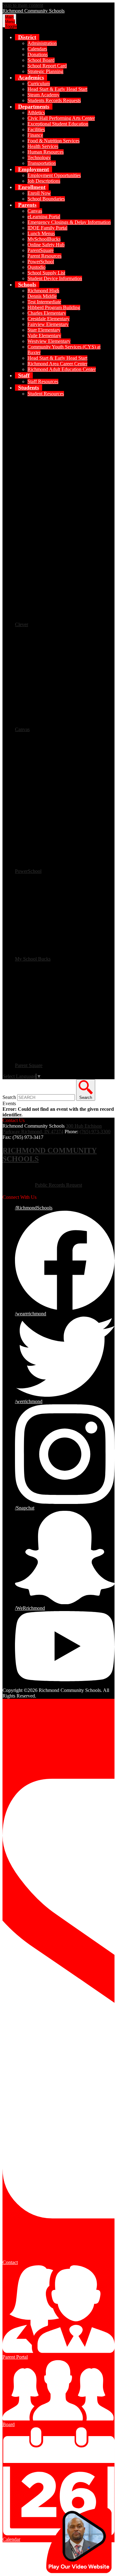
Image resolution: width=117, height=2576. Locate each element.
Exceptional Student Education (58, 124)
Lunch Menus (41, 233)
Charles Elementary (47, 313)
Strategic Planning (45, 71)
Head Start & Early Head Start (57, 89)
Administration (42, 43)
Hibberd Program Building (54, 307)
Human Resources (46, 152)
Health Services (43, 146)
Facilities (36, 129)
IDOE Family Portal (47, 228)
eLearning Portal (44, 217)
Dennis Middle (42, 296)
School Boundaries (46, 199)
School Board (41, 60)
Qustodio (37, 267)
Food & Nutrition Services (54, 141)
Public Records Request (58, 1185)
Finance (35, 135)
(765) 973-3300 (95, 1132)
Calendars (37, 49)
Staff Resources (43, 381)
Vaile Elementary (44, 336)
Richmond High (43, 291)
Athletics (36, 113)
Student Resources (46, 394)
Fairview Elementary (48, 324)
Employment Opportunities (54, 175)
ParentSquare (41, 250)
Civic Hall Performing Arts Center (61, 118)
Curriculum (39, 84)
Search (9, 1097)
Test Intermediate (44, 302)
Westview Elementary (49, 341)
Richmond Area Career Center (57, 364)
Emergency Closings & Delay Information (69, 222)
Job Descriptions (44, 181)
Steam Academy (44, 95)
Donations (38, 54)
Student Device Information (55, 278)
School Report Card (47, 66)
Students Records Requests (54, 100)
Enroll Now (39, 193)
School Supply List (46, 273)
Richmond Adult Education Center (62, 369)
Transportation (42, 163)
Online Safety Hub (46, 245)
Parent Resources (44, 256)
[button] (27, 37)
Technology (39, 158)
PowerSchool (41, 262)
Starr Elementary (44, 330)
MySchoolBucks (44, 239)
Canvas (35, 211)
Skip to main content (23, 5)
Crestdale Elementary (49, 319)
